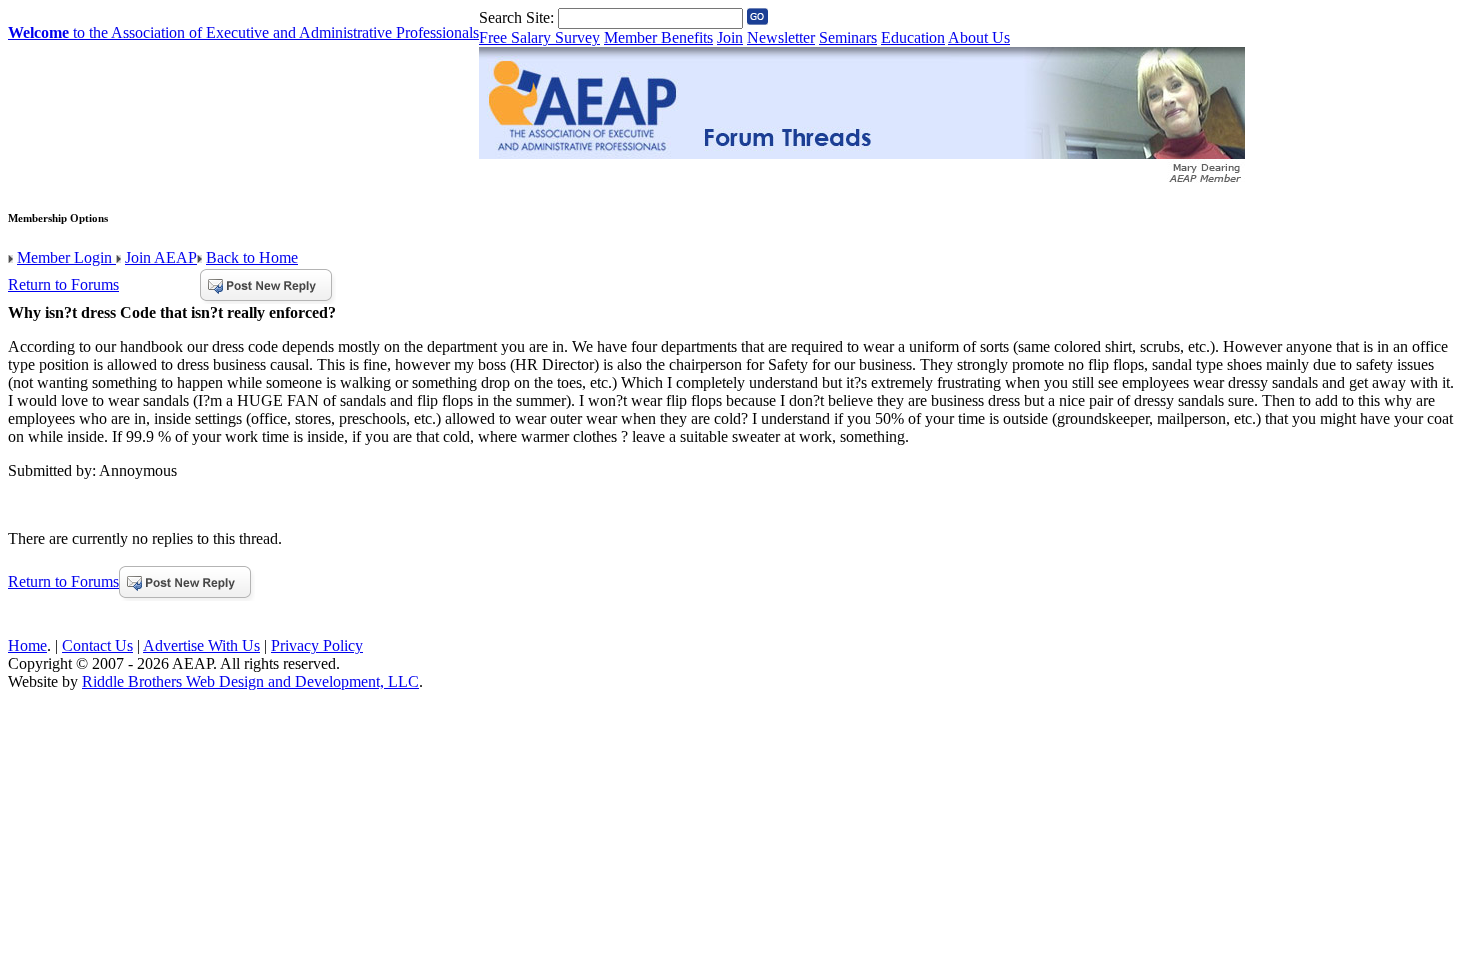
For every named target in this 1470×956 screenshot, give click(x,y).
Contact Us (97, 645)
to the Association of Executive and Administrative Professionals (243, 32)
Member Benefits (658, 37)
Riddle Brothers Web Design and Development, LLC (250, 681)
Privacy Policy (317, 645)
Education (913, 37)
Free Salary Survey (539, 37)
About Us (979, 37)
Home (27, 645)
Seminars (848, 37)
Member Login (66, 257)
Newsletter (781, 37)
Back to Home (252, 257)
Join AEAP (161, 257)
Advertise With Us (201, 645)
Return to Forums (63, 284)
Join (730, 37)
